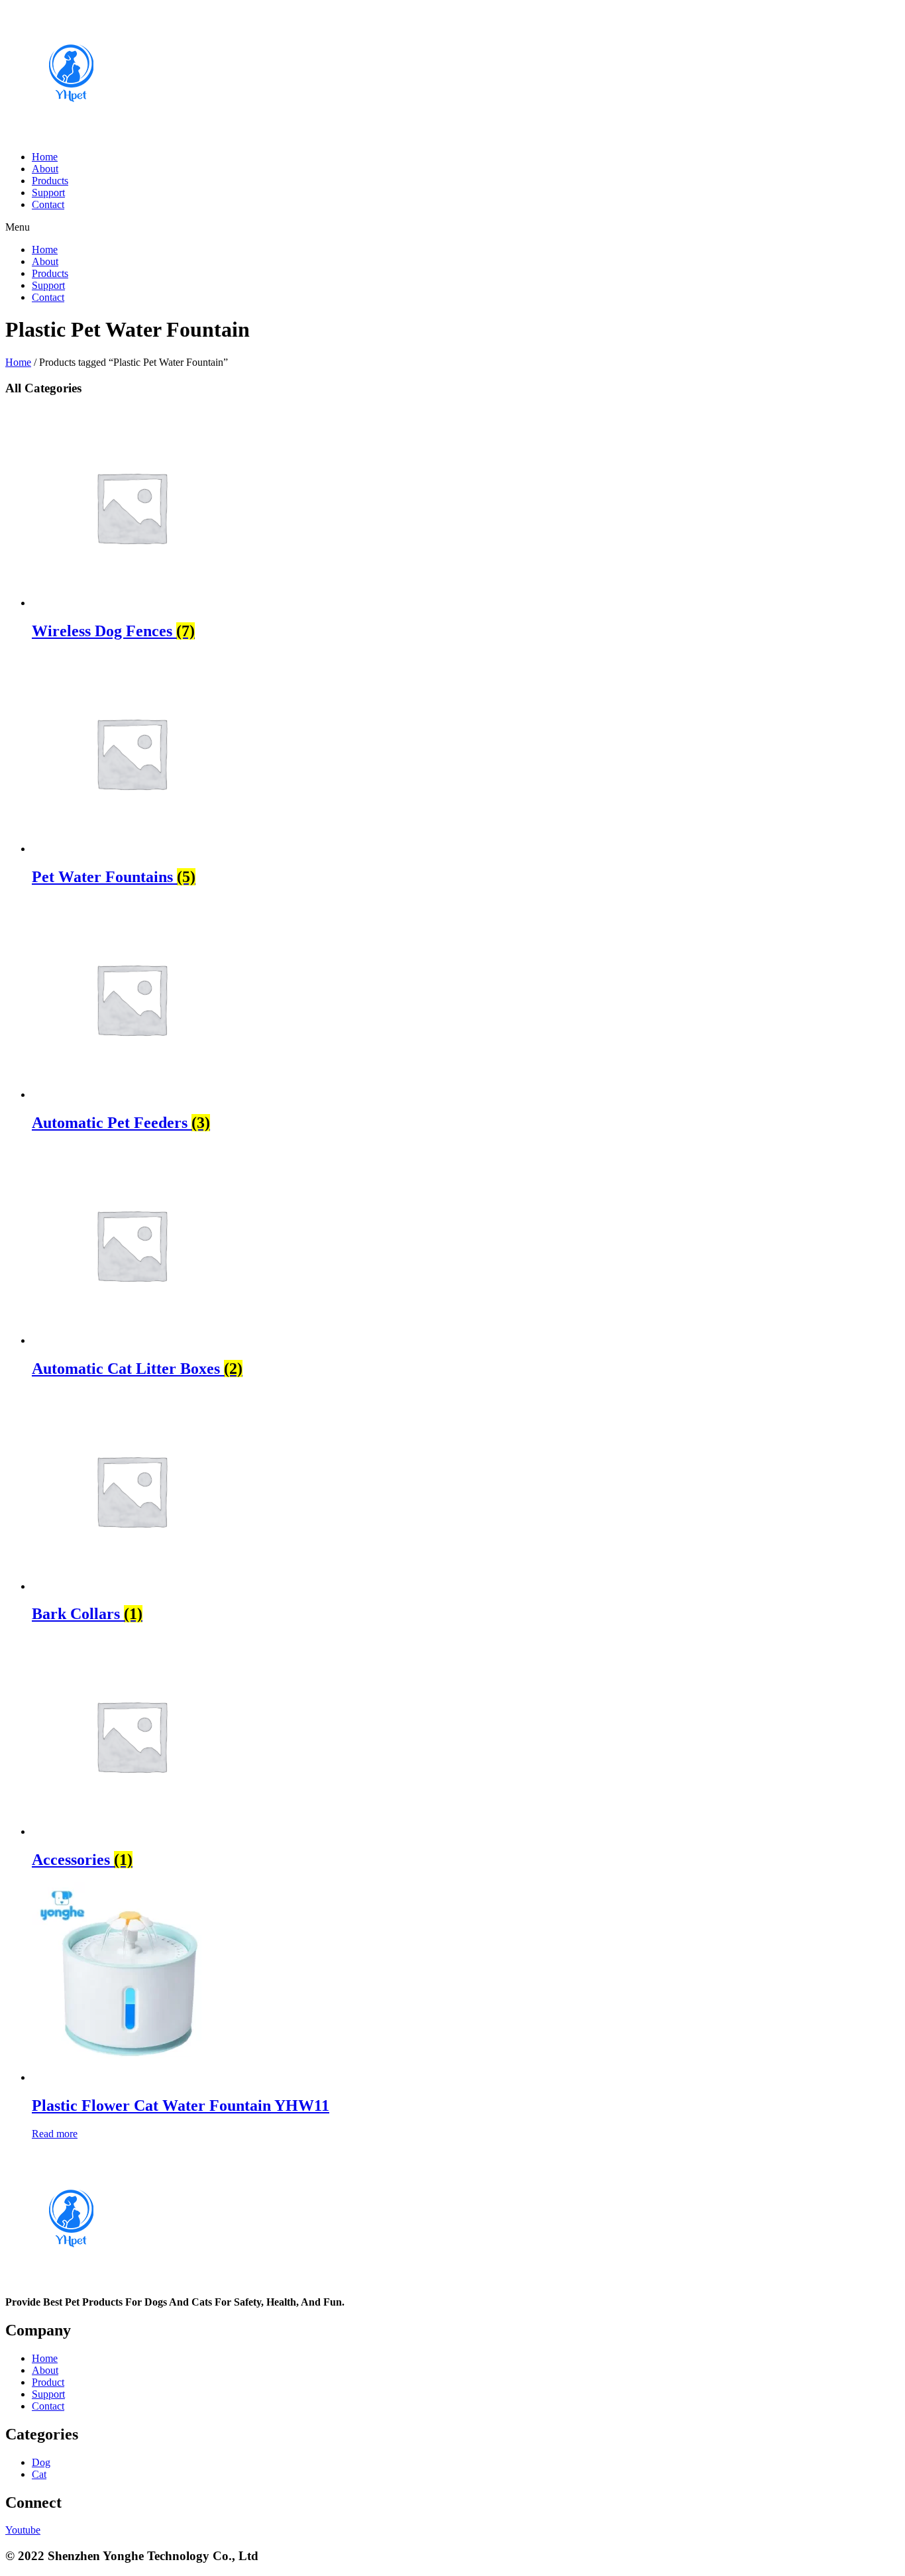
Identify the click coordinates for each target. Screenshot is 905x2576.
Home (45, 157)
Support (48, 193)
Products (50, 181)
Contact (48, 204)
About (45, 169)
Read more (55, 2134)
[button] (452, 227)
